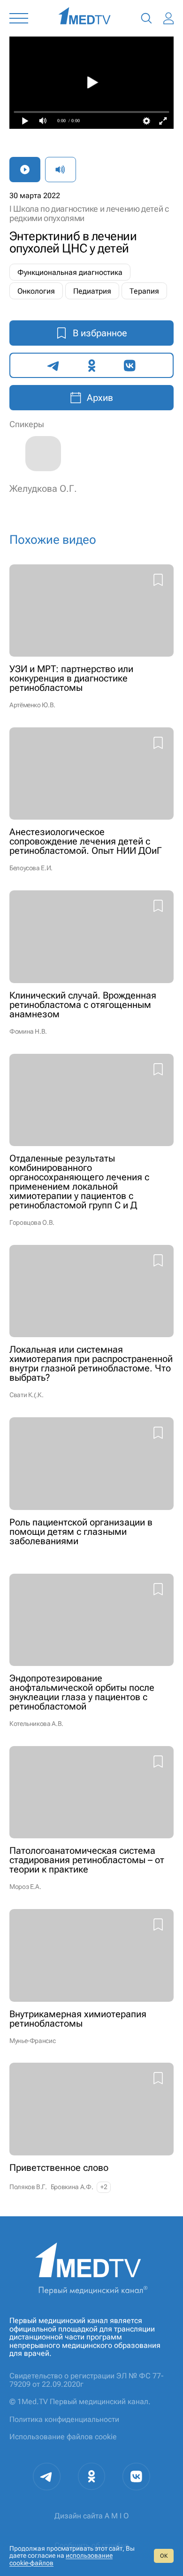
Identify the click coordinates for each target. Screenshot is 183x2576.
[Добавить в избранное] (158, 581)
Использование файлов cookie (63, 2437)
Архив (100, 398)
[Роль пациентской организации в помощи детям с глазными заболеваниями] (91, 1486)
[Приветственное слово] (91, 2128)
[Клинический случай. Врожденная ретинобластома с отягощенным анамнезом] (91, 962)
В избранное (100, 333)
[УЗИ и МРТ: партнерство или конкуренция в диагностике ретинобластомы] (91, 637)
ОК (164, 2556)
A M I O (117, 2516)
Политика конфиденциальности (64, 2419)
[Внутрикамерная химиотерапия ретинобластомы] (91, 1976)
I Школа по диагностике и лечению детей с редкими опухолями (89, 213)
